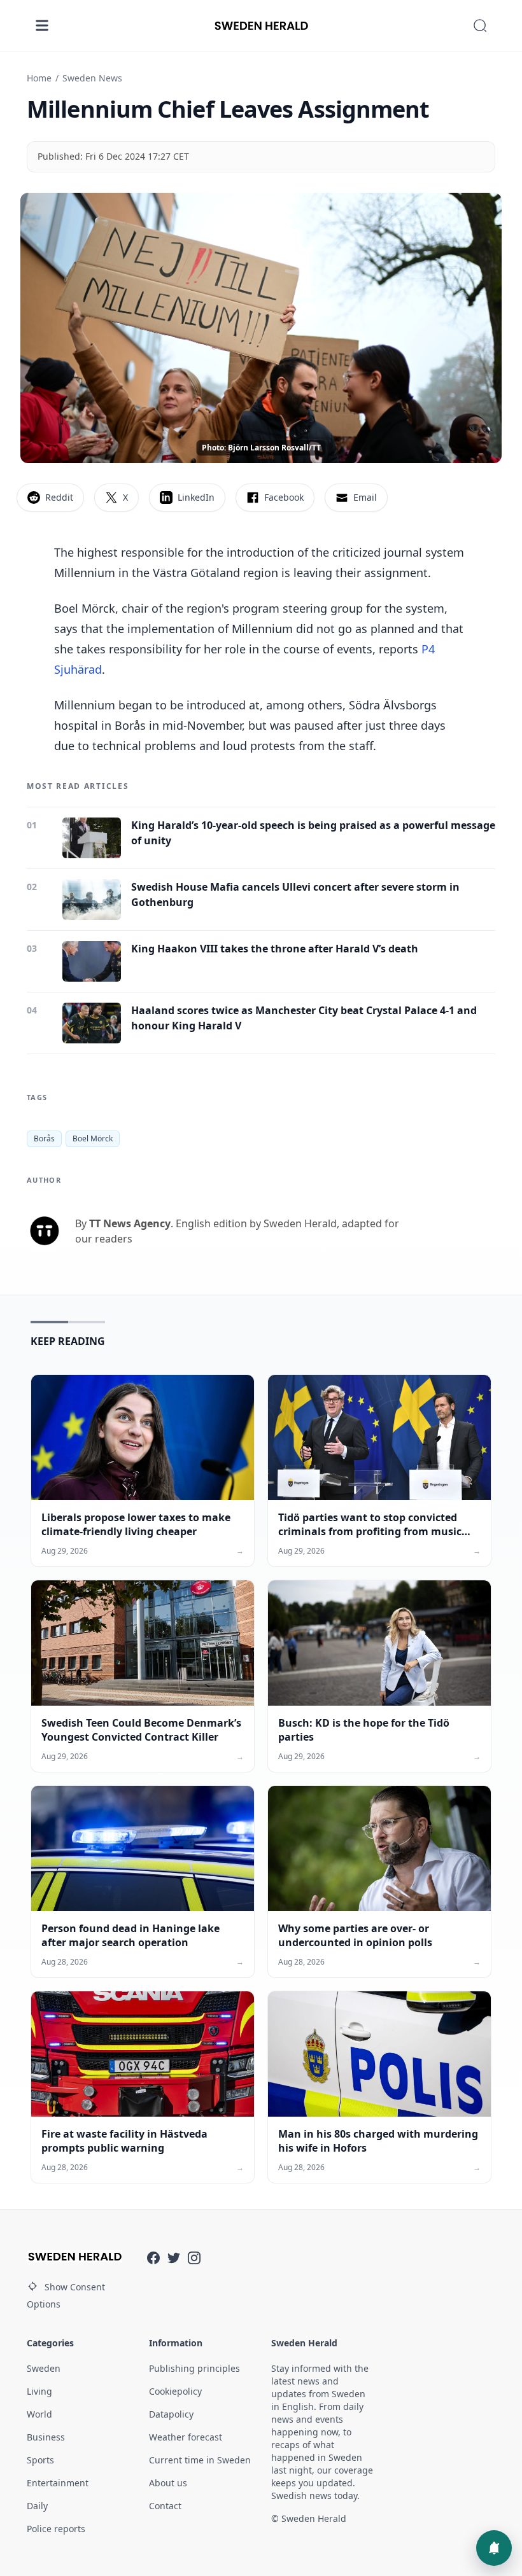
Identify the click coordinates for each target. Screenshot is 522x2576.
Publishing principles (194, 2368)
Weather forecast (186, 2437)
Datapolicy (171, 2414)
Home (39, 78)
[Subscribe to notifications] (494, 2548)
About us (168, 2483)
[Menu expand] (42, 25)
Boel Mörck (93, 1138)
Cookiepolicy (175, 2391)
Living (39, 2391)
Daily (37, 2506)
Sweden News (92, 78)
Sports (40, 2460)
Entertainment (58, 2483)
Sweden (44, 2368)
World (39, 2414)
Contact (165, 2506)
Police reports (56, 2529)
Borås (44, 1138)
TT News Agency (130, 1223)
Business (46, 2437)
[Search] (480, 25)
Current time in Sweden (200, 2460)
